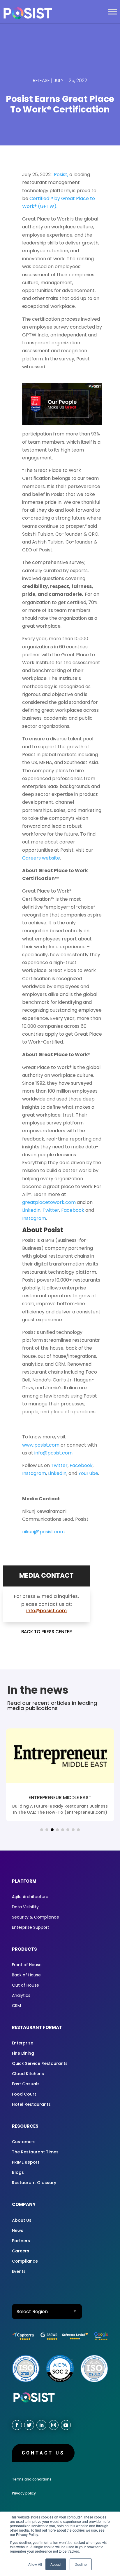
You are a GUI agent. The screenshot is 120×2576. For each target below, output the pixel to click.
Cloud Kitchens (28, 2074)
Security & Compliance (36, 1917)
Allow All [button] (35, 2564)
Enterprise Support (31, 1927)
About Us (22, 2220)
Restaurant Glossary (34, 2183)
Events (19, 2271)
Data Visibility (25, 1907)
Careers (21, 2251)
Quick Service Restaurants (40, 2063)
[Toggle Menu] (112, 12)
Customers (24, 2142)
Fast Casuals (26, 2084)
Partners (21, 2241)
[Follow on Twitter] (29, 2425)
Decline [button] (81, 2564)
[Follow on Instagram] (54, 2425)
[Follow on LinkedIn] (41, 2425)
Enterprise (23, 2043)
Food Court (24, 2094)
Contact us (43, 2453)
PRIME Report (26, 2162)
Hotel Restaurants (31, 2104)
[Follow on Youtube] (66, 2425)
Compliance (25, 2261)
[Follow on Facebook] (17, 2425)
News (18, 2230)
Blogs (18, 2172)
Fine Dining (23, 2053)
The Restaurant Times (35, 2152)
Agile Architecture (30, 1897)
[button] (42, 1830)
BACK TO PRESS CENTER (47, 1632)
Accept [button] (56, 2564)
